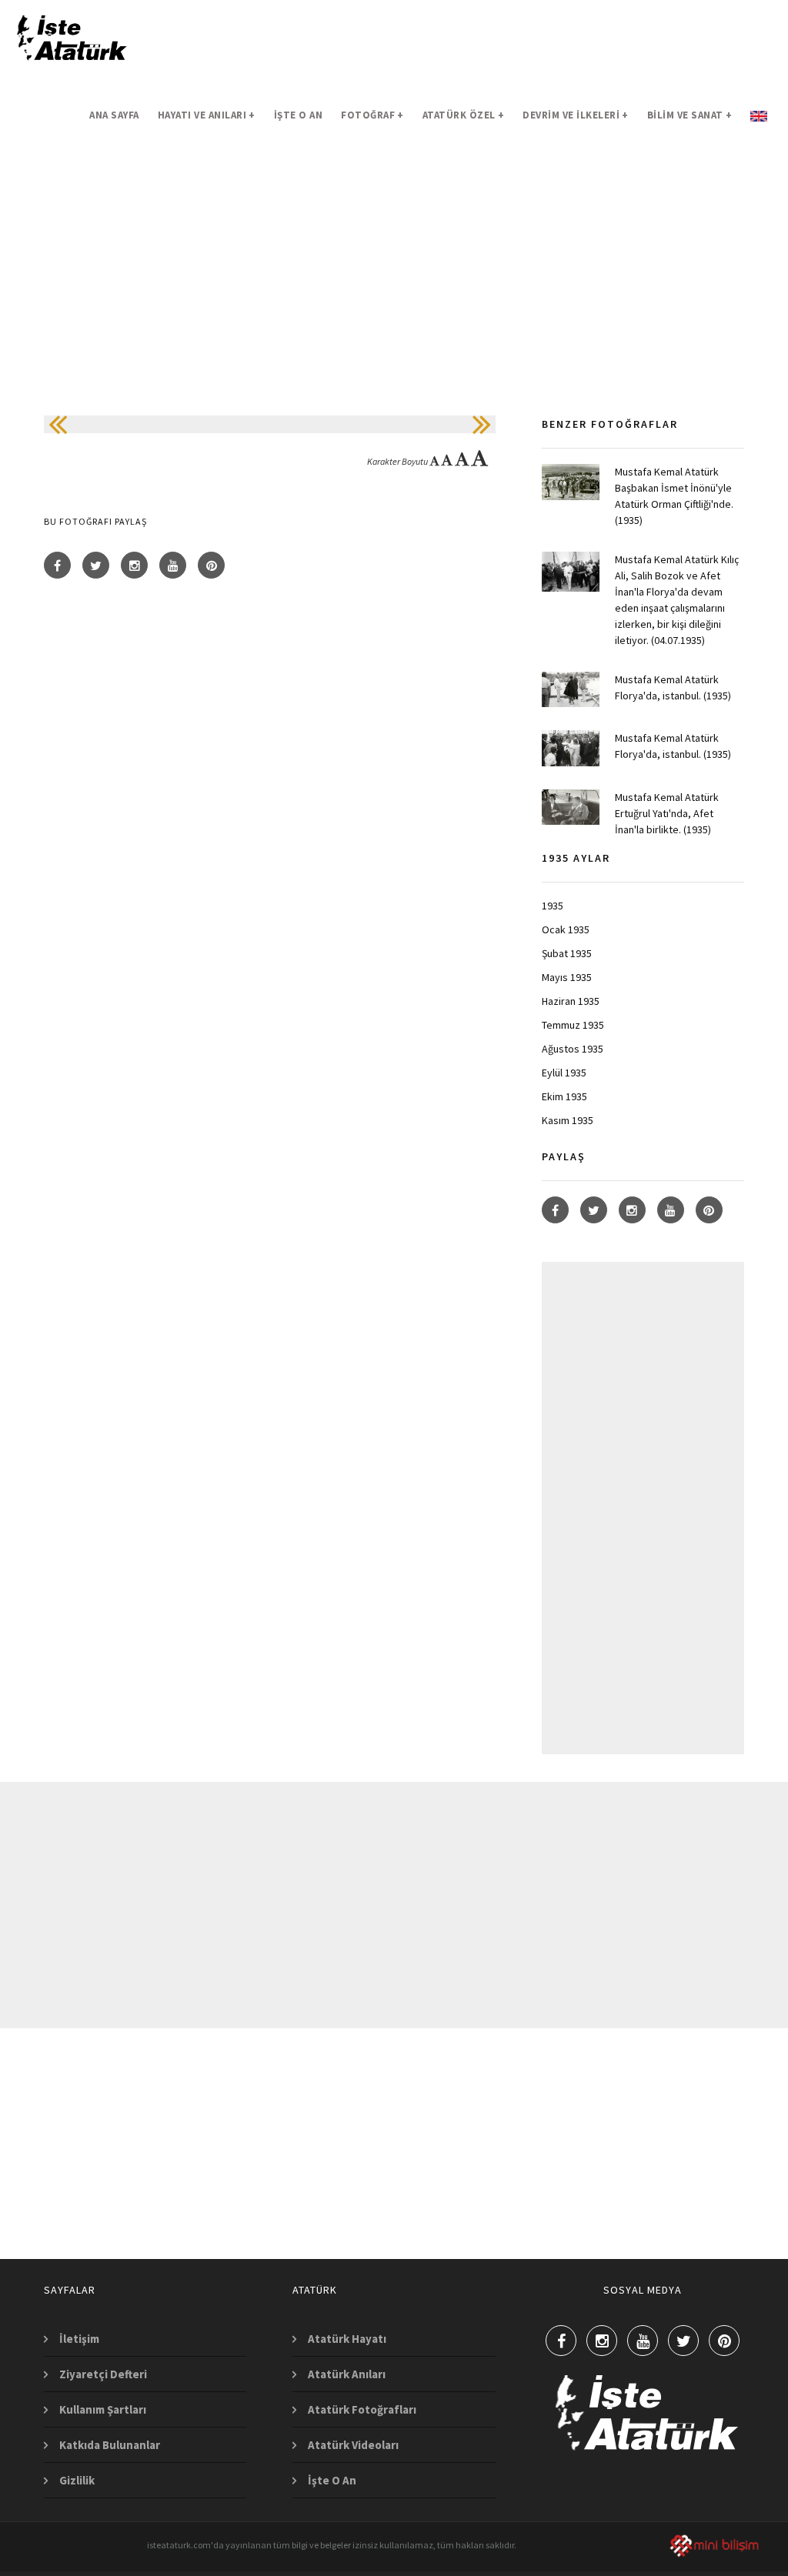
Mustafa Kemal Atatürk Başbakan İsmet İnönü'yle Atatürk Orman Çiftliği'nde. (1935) (674, 496)
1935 (553, 906)
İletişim (79, 2339)
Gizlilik (77, 2480)
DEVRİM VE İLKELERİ (576, 115)
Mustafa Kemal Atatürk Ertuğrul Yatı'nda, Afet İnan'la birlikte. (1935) (667, 813)
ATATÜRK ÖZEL (464, 115)
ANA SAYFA (114, 115)
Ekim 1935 (564, 1096)
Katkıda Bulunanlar (110, 2445)
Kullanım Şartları (103, 2409)
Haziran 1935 (571, 1001)
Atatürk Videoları (353, 2445)
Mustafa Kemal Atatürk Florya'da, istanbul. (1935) (673, 687)
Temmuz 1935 (573, 1025)
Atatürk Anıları (347, 2374)
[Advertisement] (394, 308)
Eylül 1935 (564, 1073)
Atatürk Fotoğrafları (362, 2409)
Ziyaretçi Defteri (103, 2374)
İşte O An (332, 2480)
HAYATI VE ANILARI (207, 115)
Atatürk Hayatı (347, 2339)
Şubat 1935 (567, 953)
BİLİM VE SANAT (690, 115)
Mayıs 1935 (567, 977)
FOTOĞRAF (372, 115)
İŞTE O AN (299, 115)
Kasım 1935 (568, 1120)
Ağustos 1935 (573, 1049)
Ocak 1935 (566, 929)
